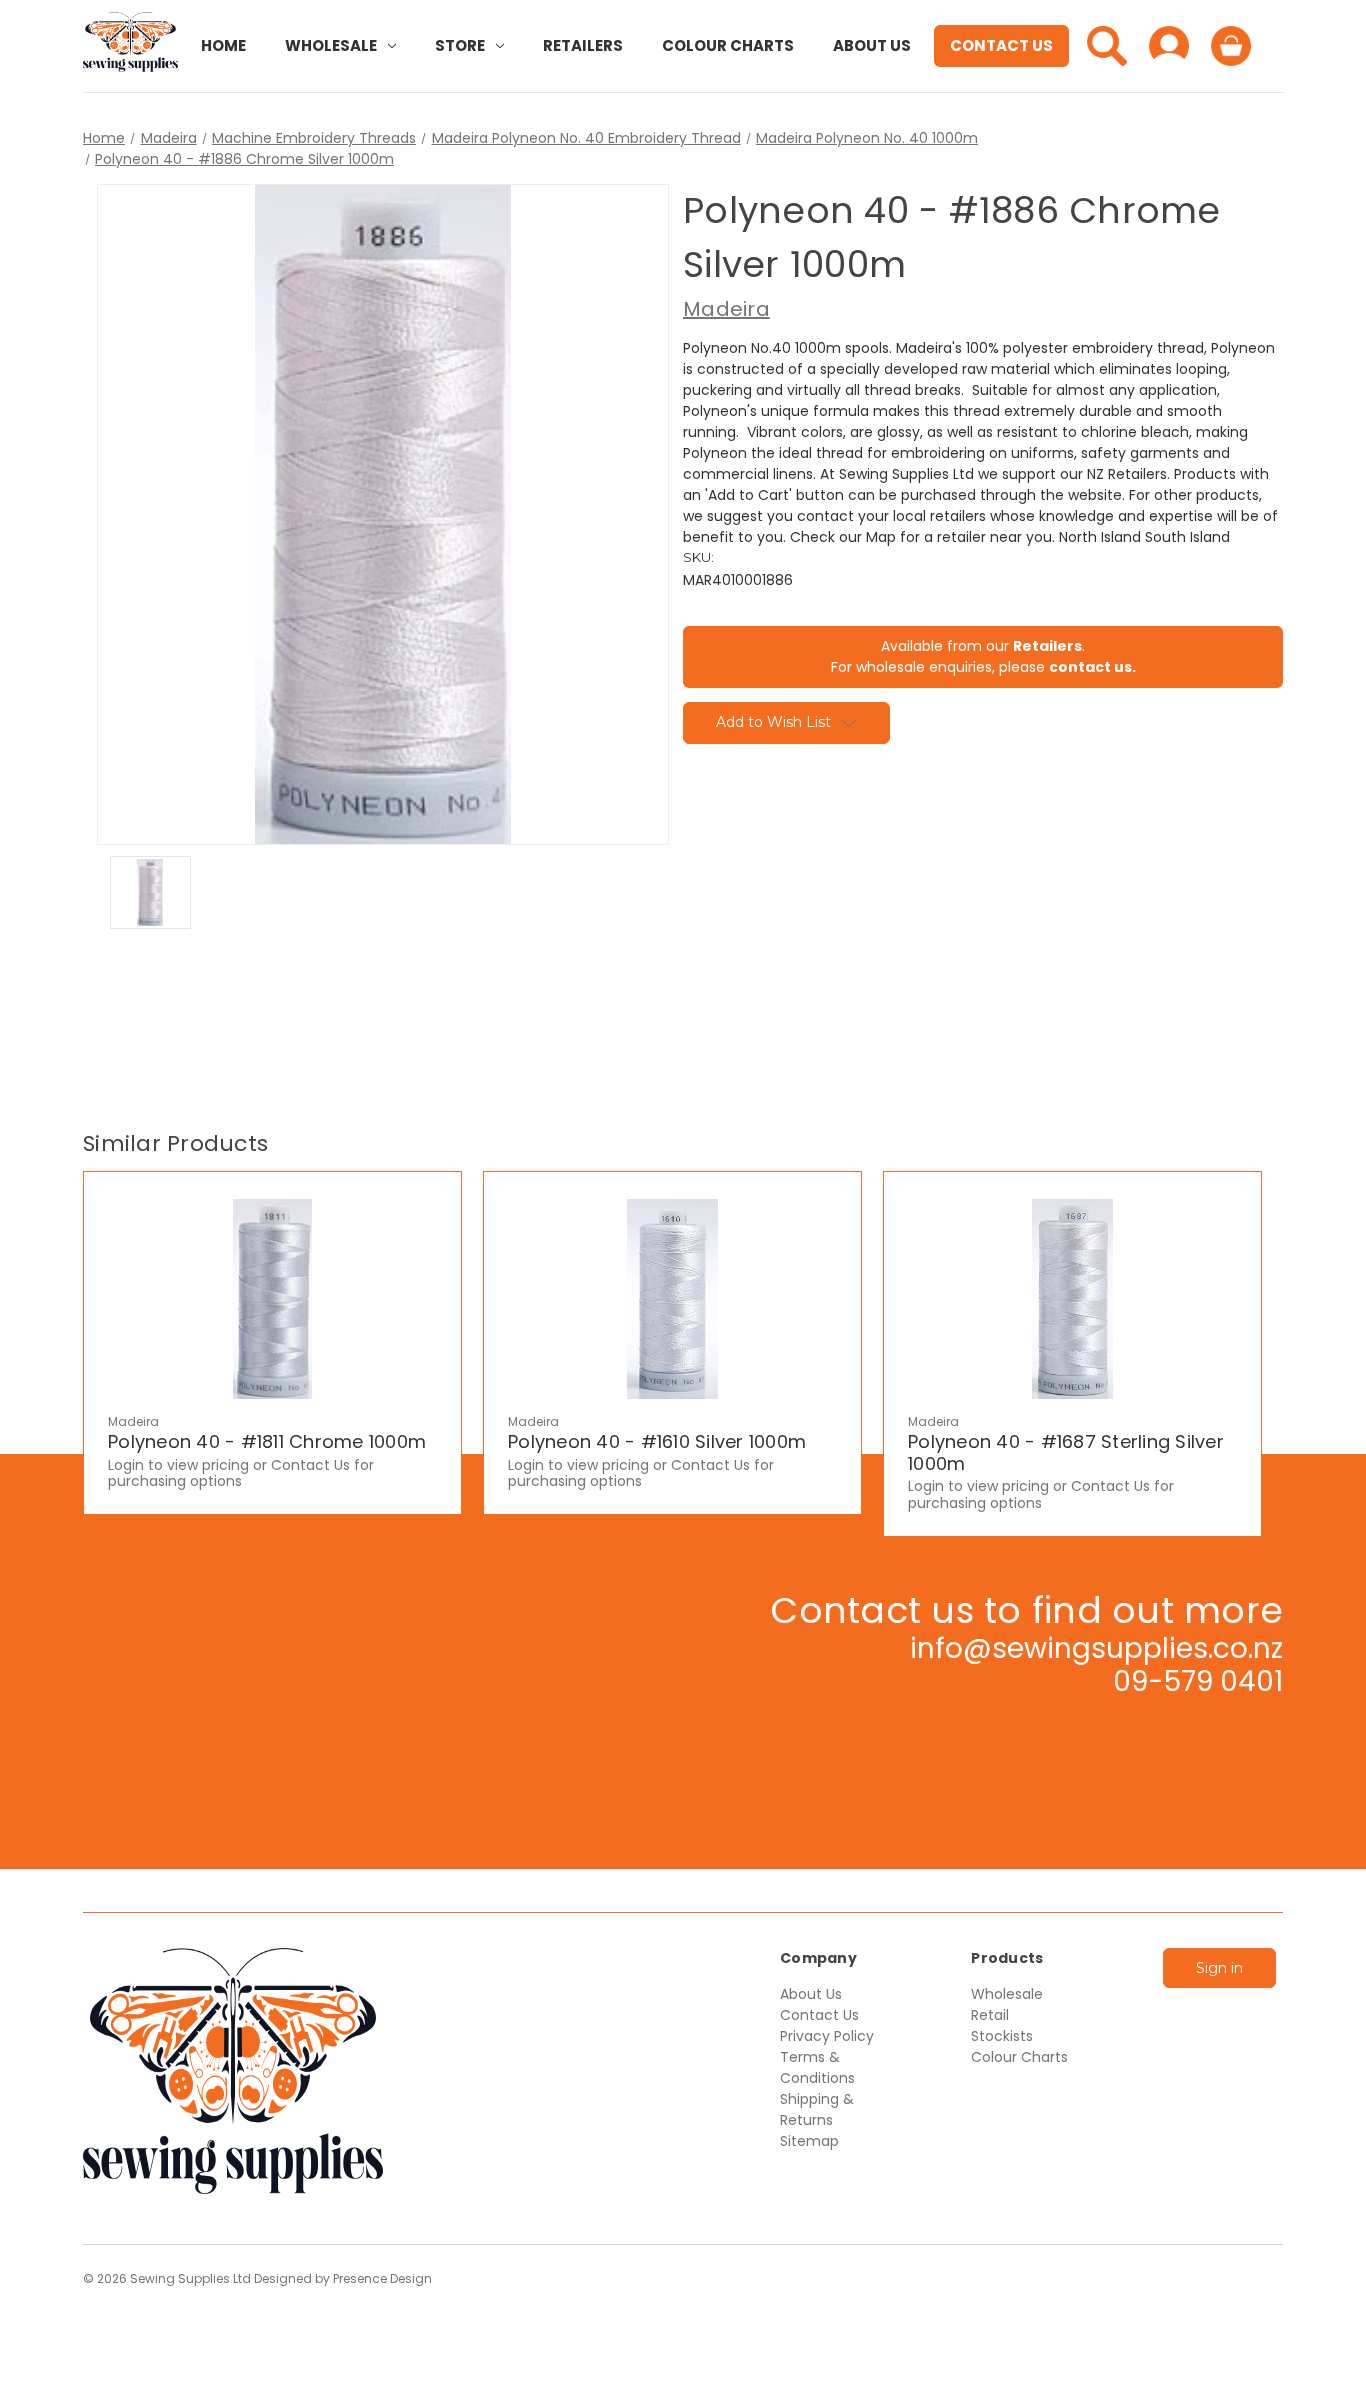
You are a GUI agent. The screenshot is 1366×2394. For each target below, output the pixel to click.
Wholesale (331, 45)
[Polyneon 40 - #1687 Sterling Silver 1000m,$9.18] (1072, 1299)
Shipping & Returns (817, 2109)
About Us (872, 45)
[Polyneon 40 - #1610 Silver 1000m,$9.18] (672, 1299)
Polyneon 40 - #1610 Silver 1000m (657, 1442)
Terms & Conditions (817, 2067)
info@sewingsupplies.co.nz (1096, 1648)
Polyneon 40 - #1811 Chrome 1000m (267, 1442)
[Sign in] (1169, 46)
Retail (990, 2015)
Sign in (1219, 1968)
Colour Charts (728, 45)
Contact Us (1001, 45)
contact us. (1092, 667)
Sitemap (809, 2141)
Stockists (1002, 2036)
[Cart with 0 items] (1231, 46)
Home (223, 45)
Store (460, 45)
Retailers (583, 45)
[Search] (1107, 46)
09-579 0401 (1198, 1681)
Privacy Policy (827, 2036)
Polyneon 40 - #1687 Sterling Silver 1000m (1066, 1452)
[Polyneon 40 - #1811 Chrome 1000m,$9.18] (272, 1299)
